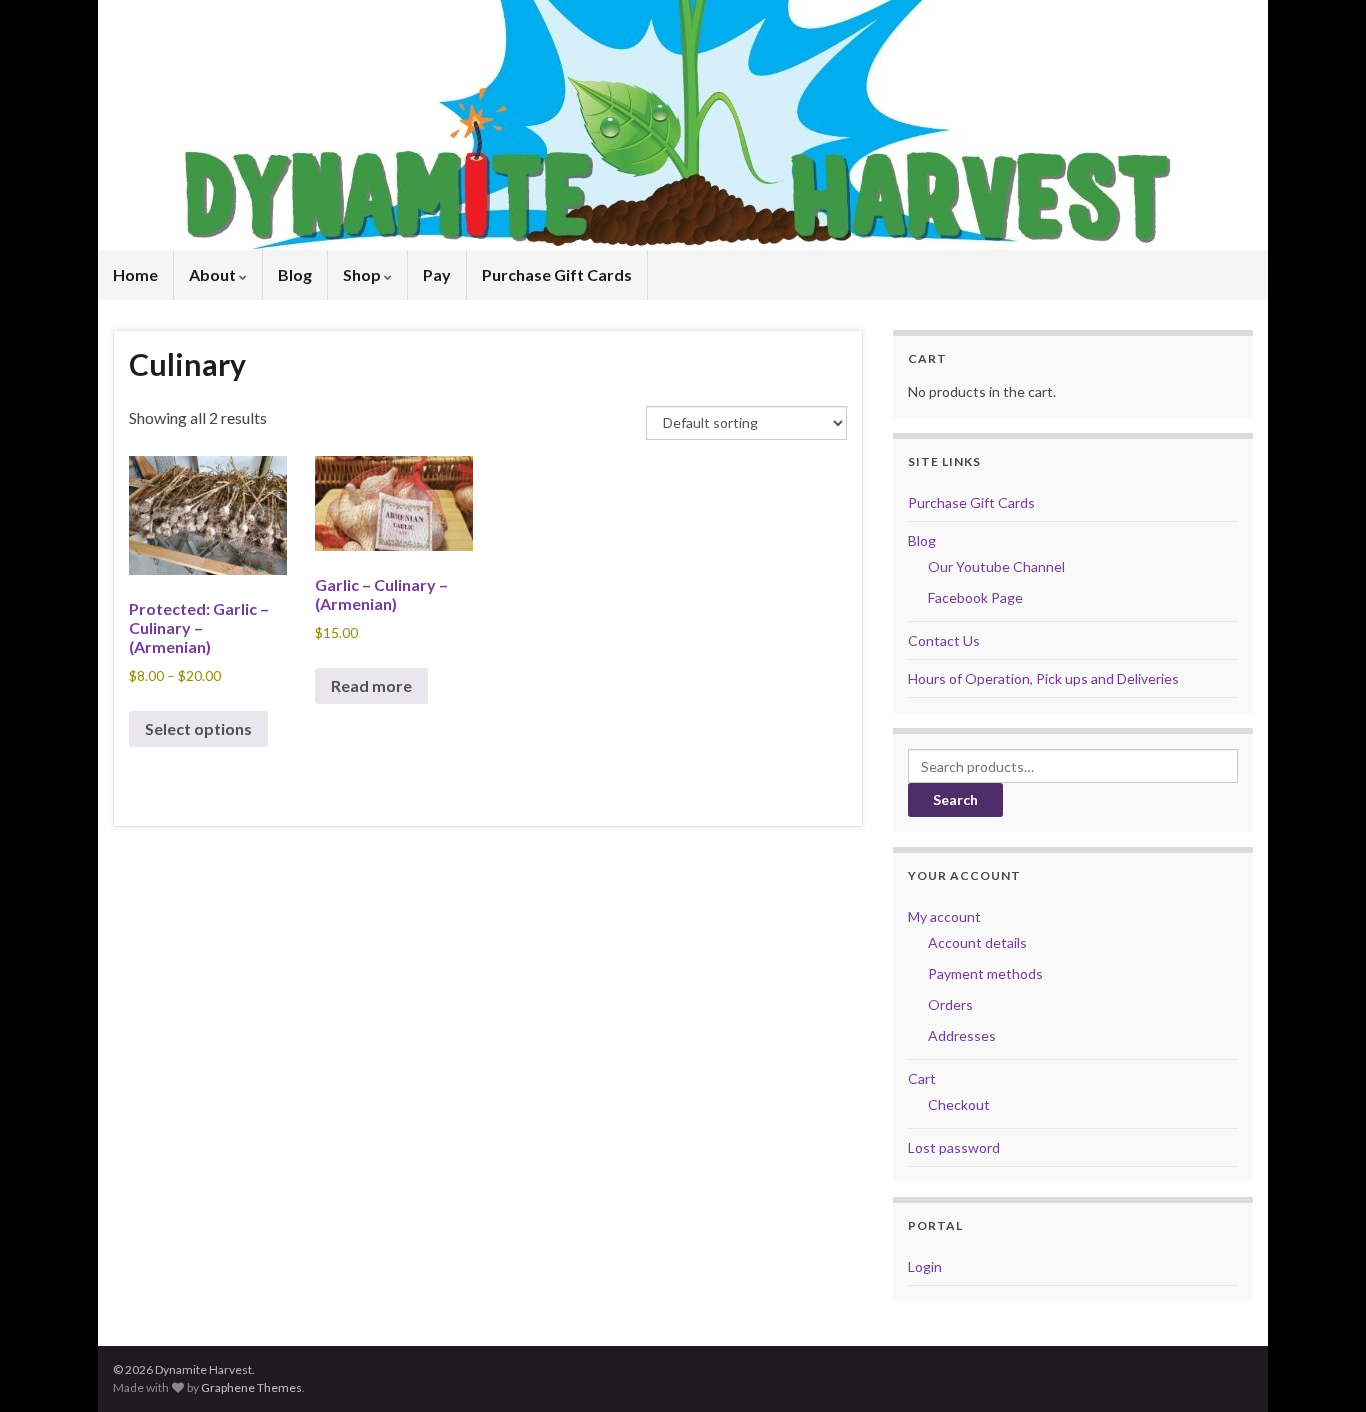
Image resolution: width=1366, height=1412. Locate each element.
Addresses (962, 1035)
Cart (922, 1078)
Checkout (959, 1104)
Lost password (954, 1147)
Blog (295, 274)
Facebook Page (975, 597)
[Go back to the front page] (683, 125)
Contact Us (944, 640)
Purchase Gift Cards (557, 274)
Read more (371, 685)
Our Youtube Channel (996, 566)
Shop (363, 274)
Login (925, 1266)
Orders (950, 1004)
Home (135, 274)
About (214, 274)
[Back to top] (1321, 1367)
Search (955, 799)
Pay (437, 274)
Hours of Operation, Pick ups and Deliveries (1043, 678)
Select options (198, 728)
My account (944, 916)
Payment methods (985, 973)
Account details (977, 942)
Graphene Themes (251, 1387)
